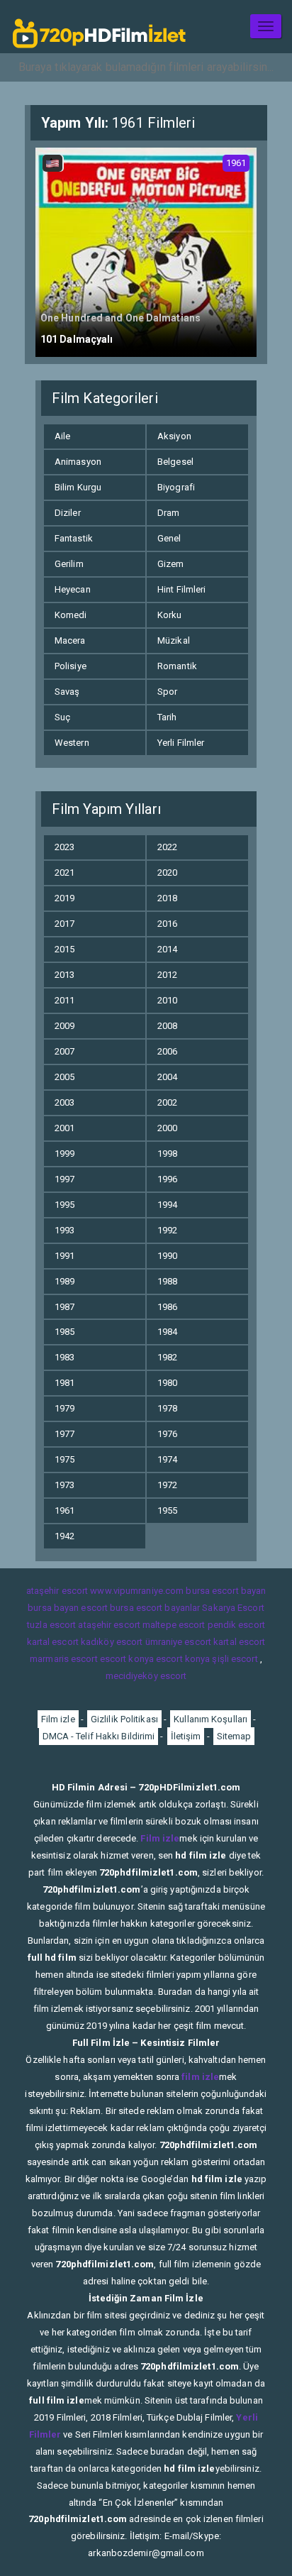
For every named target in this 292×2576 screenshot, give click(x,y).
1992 (167, 1230)
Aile (62, 436)
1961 (64, 1510)
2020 (167, 873)
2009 (64, 1026)
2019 (64, 898)
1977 (64, 1434)
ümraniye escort (179, 1642)
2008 (167, 1026)
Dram (168, 513)
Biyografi (176, 487)
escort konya (127, 1659)
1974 (167, 1459)
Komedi (71, 615)
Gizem (171, 564)
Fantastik (74, 538)
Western (72, 743)
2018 (167, 898)
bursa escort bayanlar (155, 1608)
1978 (167, 1408)
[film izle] (99, 27)
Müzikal (174, 640)
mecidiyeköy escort (146, 1676)
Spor (167, 692)
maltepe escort (174, 1625)
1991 (64, 1256)
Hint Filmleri (181, 589)
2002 (167, 1102)
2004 (167, 1077)
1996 (167, 1179)
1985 (64, 1332)
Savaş (67, 692)
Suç (62, 717)
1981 (64, 1383)
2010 (167, 1000)
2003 (64, 1102)
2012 (167, 975)
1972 (167, 1485)
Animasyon (78, 462)
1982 (167, 1357)
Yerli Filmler (181, 743)
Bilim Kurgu (78, 487)
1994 (167, 1205)
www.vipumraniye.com (137, 1591)
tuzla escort (51, 1625)
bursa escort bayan (226, 1591)
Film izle (58, 1719)
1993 (64, 1230)
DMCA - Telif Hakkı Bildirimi (99, 1736)
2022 (167, 847)
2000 (167, 1128)
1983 (64, 1357)
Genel (169, 538)
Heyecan (73, 589)
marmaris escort (64, 1659)
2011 (64, 1000)
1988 (167, 1281)
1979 (64, 1408)
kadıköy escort (112, 1642)
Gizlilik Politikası (124, 1719)
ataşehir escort (57, 1591)
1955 (167, 1510)
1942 (64, 1536)
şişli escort (235, 1659)
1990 (167, 1256)
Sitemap (234, 1736)
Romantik (177, 666)
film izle (200, 2077)
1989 (64, 1281)
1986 (167, 1307)
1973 (64, 1485)
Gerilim (69, 564)
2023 (64, 847)
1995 (64, 1205)
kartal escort (53, 1642)
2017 (64, 924)
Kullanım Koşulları (210, 1719)
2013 (64, 975)
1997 (64, 1179)
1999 (64, 1154)
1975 (64, 1459)
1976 (167, 1434)
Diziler (68, 513)
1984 (167, 1332)
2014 (167, 949)
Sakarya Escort (233, 1608)
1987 (64, 1307)
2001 (64, 1128)
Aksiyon (174, 436)
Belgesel (175, 462)
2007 (64, 1051)
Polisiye (71, 666)
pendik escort (236, 1625)
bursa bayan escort (68, 1608)
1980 (167, 1383)
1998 (167, 1154)
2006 (167, 1051)
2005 (64, 1077)
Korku (170, 615)
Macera (70, 640)
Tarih (167, 717)
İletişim (186, 1736)
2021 (64, 873)
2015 (64, 949)
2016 (167, 924)
